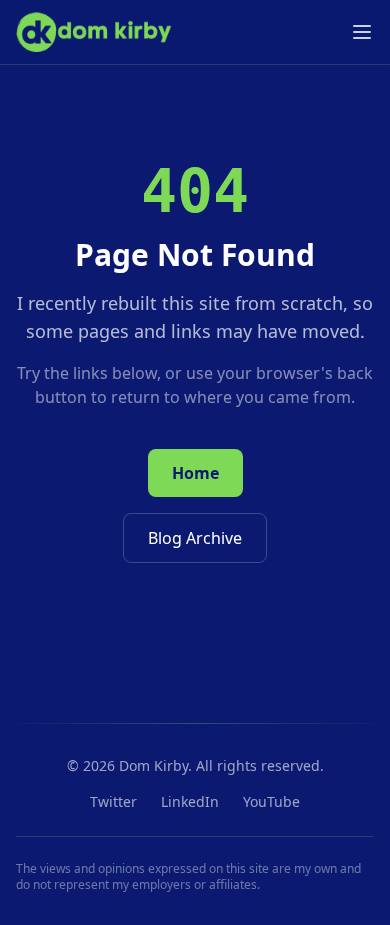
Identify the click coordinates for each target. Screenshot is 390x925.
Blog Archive (195, 538)
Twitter (113, 801)
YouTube (271, 801)
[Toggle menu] (362, 32)
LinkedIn (190, 801)
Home (195, 473)
